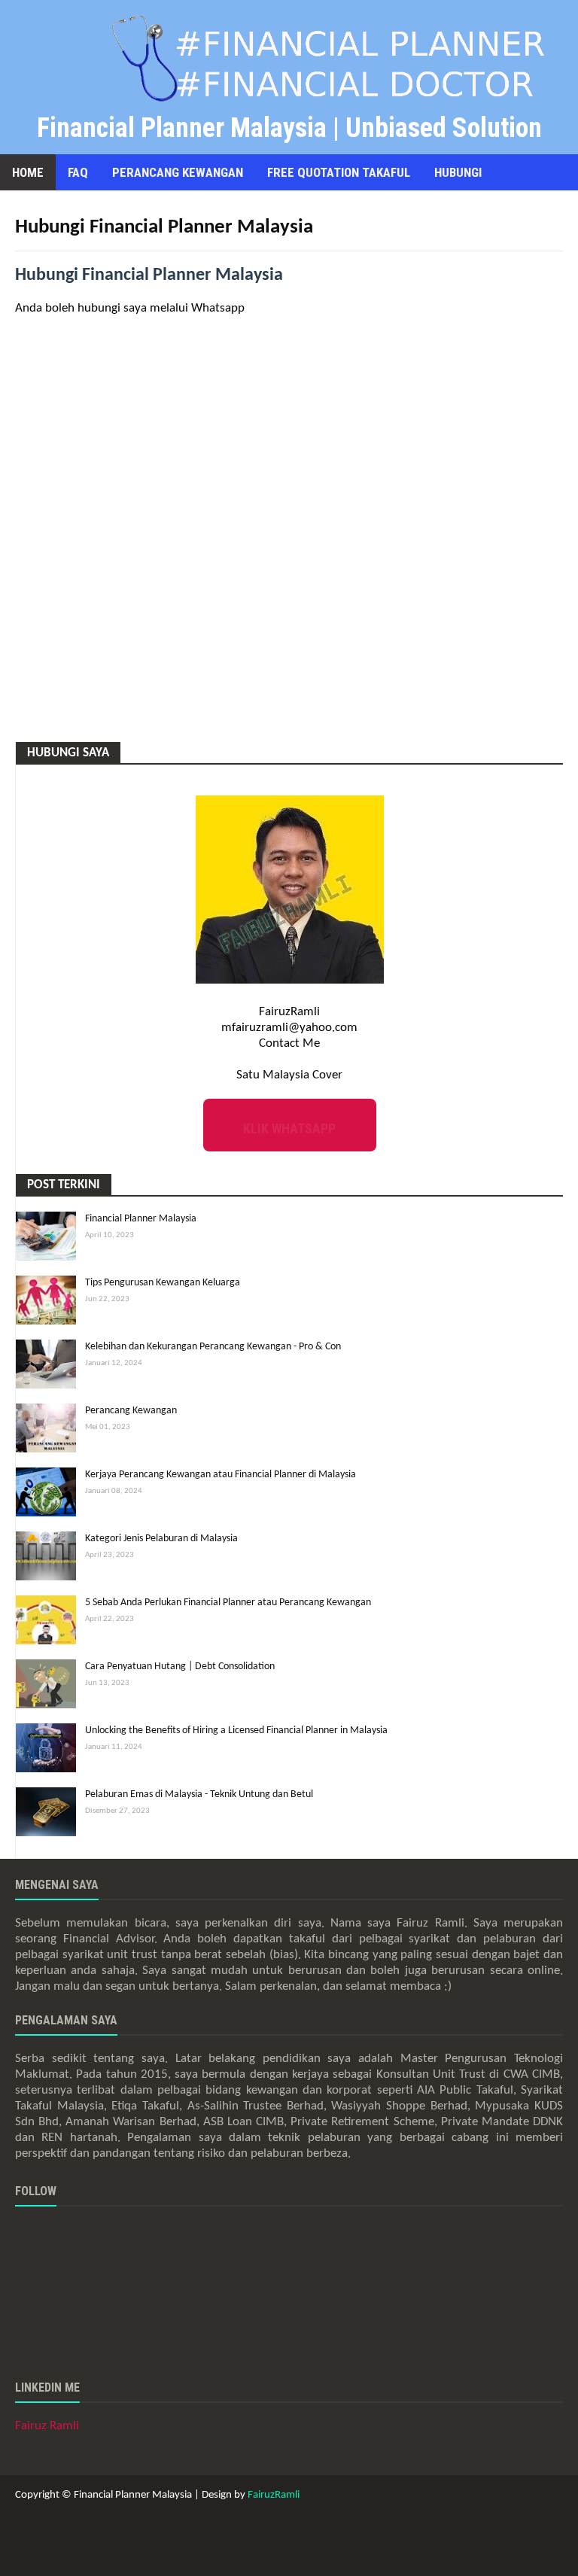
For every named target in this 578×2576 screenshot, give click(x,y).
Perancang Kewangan (131, 1411)
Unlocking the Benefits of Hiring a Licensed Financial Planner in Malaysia (236, 1731)
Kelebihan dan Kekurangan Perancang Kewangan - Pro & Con (213, 1347)
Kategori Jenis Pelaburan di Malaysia (161, 1539)
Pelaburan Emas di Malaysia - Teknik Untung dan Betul (199, 1794)
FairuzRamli (274, 2495)
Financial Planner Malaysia (141, 1219)
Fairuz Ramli (47, 2426)
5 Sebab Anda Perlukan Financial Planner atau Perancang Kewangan (228, 1603)
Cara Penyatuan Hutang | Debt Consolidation (180, 1667)
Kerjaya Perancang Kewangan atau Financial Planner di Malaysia (221, 1475)
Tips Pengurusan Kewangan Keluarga (163, 1283)
